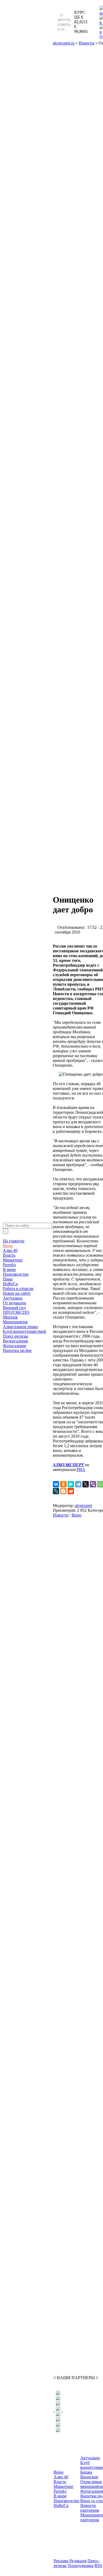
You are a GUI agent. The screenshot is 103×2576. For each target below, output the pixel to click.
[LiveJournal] (56, 1491)
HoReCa (10, 1284)
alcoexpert (83, 1506)
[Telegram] (78, 1484)
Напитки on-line (17, 1350)
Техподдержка (81, 2566)
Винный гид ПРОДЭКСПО (16, 1310)
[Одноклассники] (63, 1484)
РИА (81, 1470)
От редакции (15, 1303)
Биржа (86, 2472)
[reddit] (71, 1491)
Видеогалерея (15, 1341)
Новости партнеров (90, 2508)
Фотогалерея (14, 1346)
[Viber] (93, 1484)
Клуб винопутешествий (24, 1331)
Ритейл (9, 1265)
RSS (98, 2566)
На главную (14, 1241)
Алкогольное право (20, 1327)
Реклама (61, 2561)
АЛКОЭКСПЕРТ (68, 1465)
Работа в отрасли (18, 1289)
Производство (16, 1274)
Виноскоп (89, 2477)
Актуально (13, 1298)
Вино (8, 1246)
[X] (86, 1484)
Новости (61, 1515)
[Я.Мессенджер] (71, 1484)
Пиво (8, 1279)
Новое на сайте (17, 1293)
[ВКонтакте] (56, 1484)
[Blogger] (63, 1491)
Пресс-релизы (15, 1336)
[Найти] (6, 1231)
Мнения (10, 1317)
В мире (9, 1269)
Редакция (78, 2561)
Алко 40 (10, 1250)
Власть (9, 1255)
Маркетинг (13, 1260)
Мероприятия (15, 1322)
